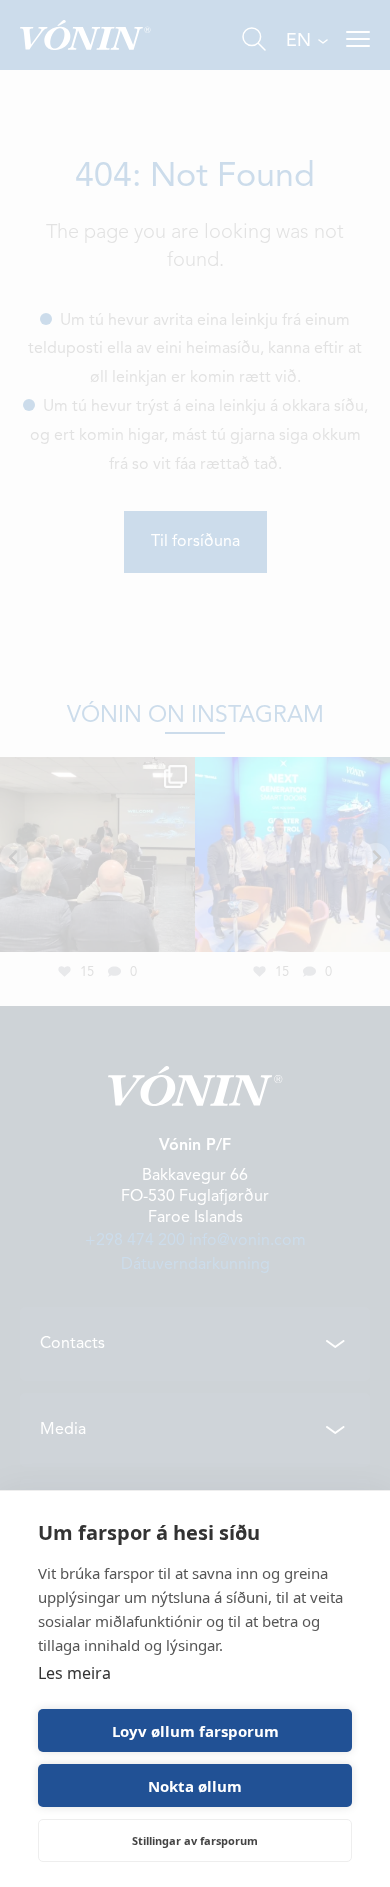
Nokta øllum (195, 1786)
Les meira (74, 1673)
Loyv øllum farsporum (195, 1731)
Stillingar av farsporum (195, 1840)
